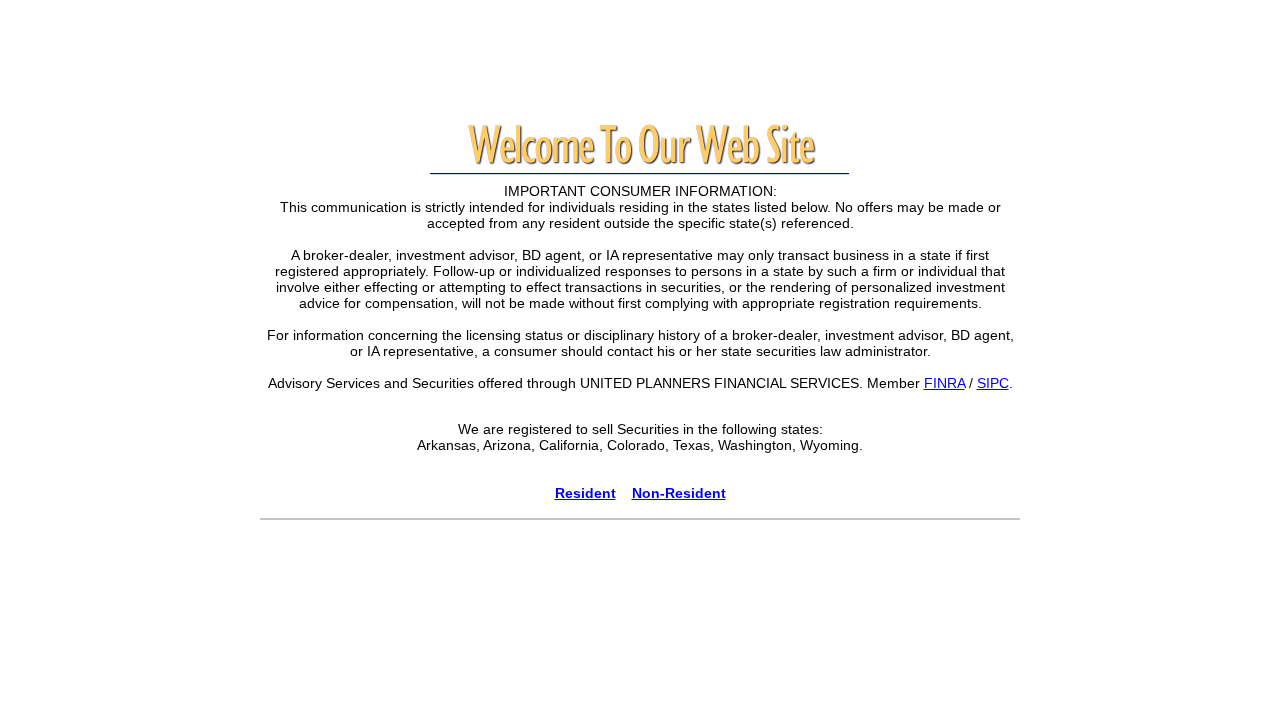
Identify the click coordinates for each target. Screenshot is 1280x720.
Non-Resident (679, 493)
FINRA (944, 383)
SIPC (993, 383)
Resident (585, 493)
